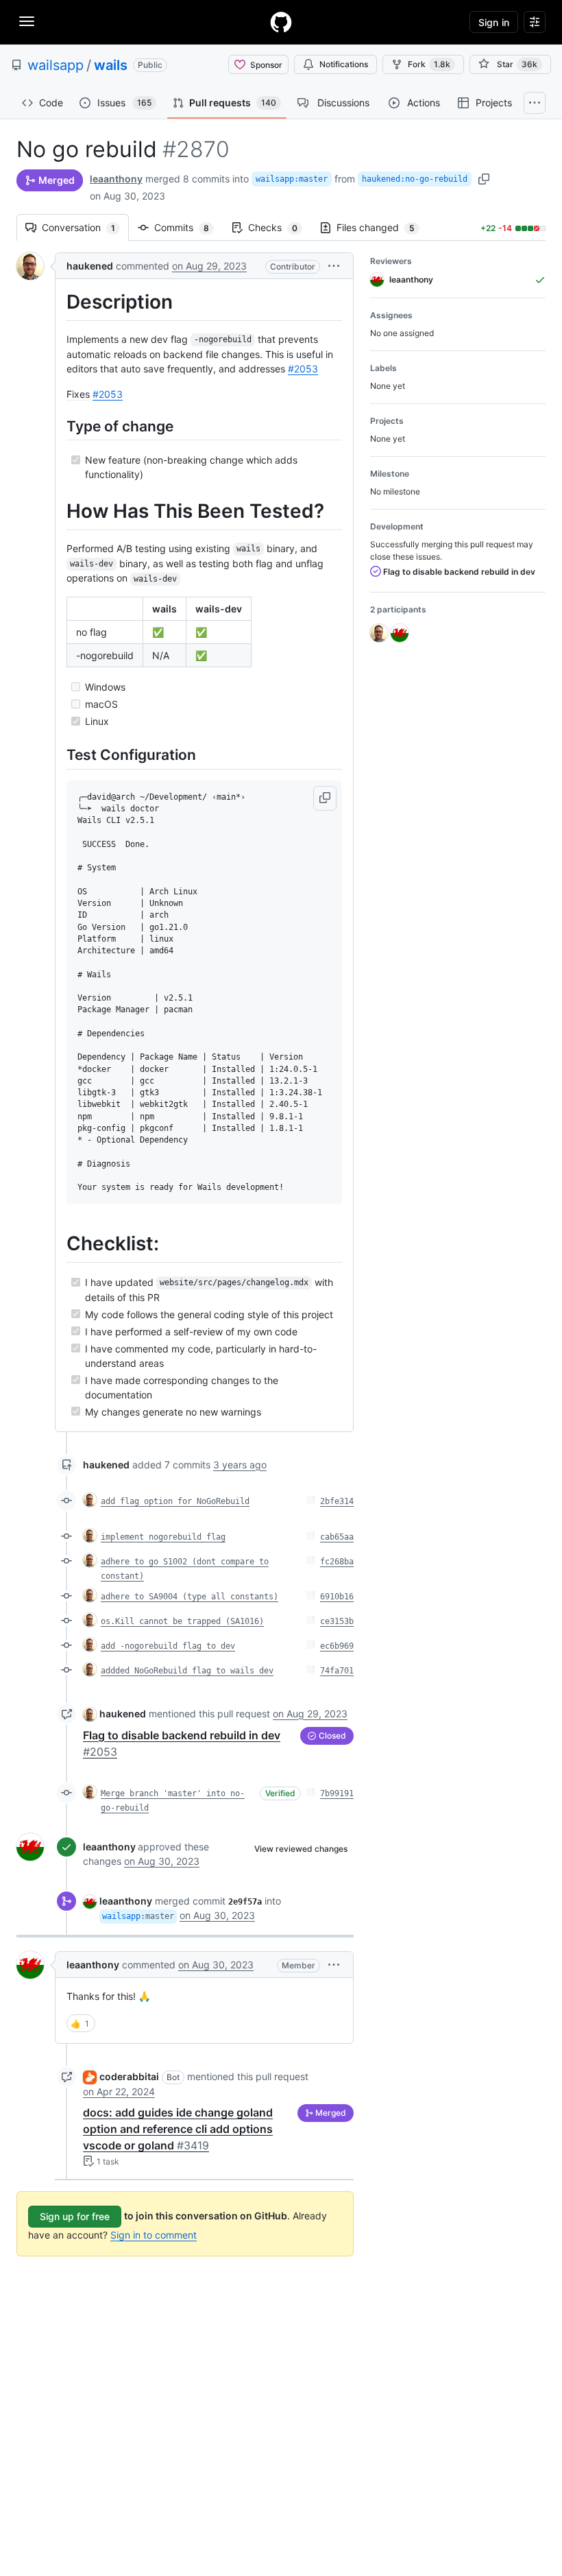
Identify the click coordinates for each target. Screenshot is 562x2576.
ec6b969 (337, 1646)
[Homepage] (281, 22)
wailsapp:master (292, 179)
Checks (280, 227)
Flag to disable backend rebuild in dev (458, 572)
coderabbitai (129, 2076)
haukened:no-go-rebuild (415, 179)
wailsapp (56, 65)
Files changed (382, 227)
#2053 (303, 369)
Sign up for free (75, 2216)
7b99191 (337, 1793)
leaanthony (116, 179)
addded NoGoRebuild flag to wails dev (187, 1671)
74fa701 (337, 1671)
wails (111, 65)
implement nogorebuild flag (163, 1537)
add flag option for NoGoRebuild (175, 1501)
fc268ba (337, 1562)
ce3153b (337, 1621)
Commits (188, 227)
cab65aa (337, 1537)
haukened (90, 266)
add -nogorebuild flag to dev (168, 1646)
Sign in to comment (154, 2235)
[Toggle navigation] (27, 21)
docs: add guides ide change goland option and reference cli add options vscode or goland (178, 2129)
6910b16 (337, 1597)
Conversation (85, 227)
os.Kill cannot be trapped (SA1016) (182, 1621)
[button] (334, 266)
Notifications (344, 64)
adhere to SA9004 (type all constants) (190, 1597)
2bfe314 (337, 1501)
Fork (429, 64)
